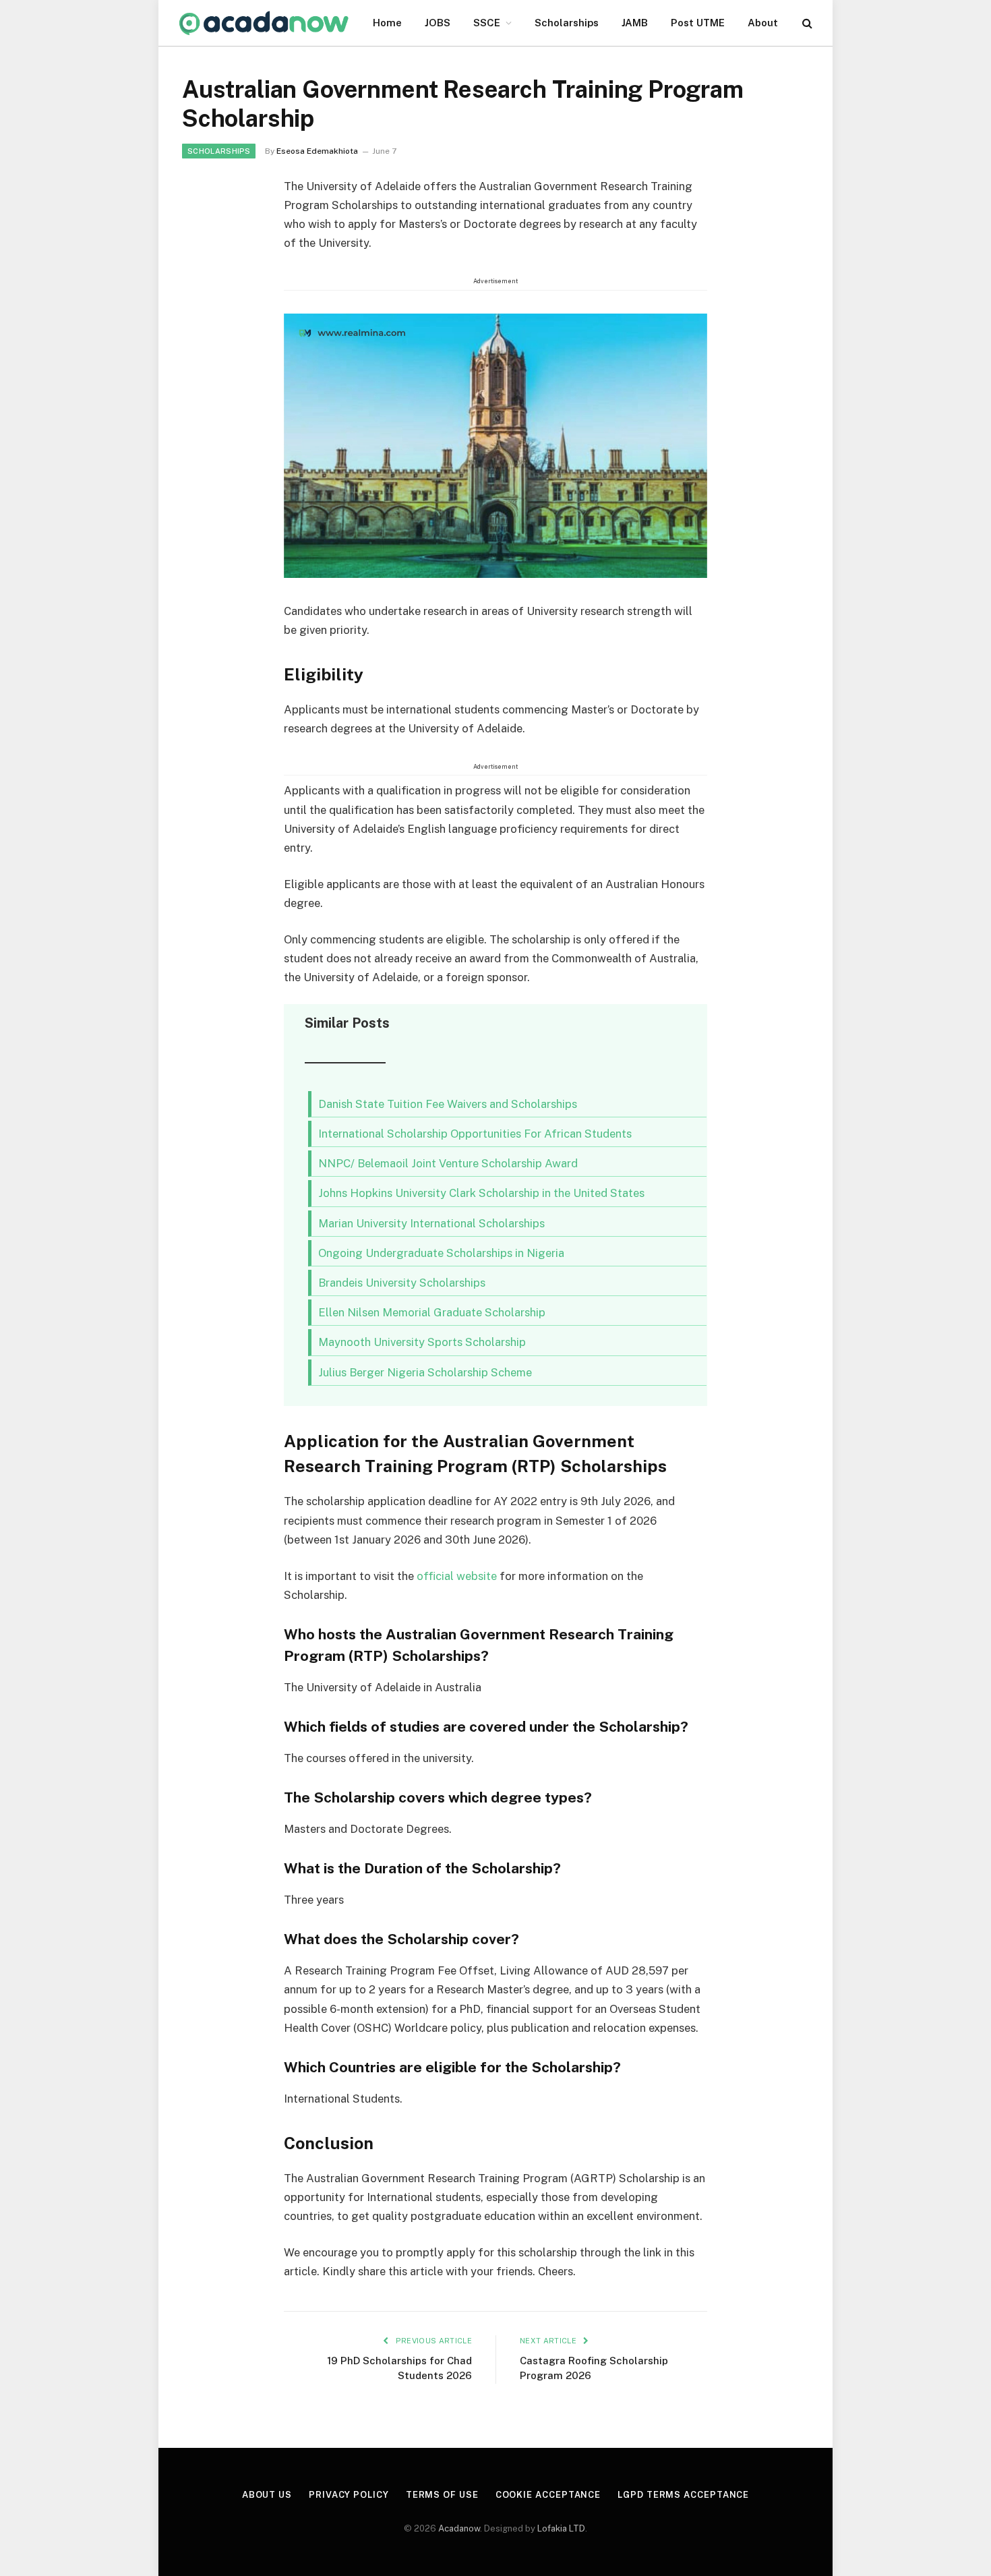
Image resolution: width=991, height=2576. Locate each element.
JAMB (635, 23)
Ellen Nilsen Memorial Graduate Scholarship (432, 1312)
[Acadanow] (264, 23)
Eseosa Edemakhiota (317, 151)
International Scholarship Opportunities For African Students (475, 1134)
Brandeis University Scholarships (402, 1283)
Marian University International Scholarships (431, 1223)
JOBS (438, 23)
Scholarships (567, 23)
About (763, 23)
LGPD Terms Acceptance (683, 2495)
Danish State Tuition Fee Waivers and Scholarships (448, 1104)
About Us (267, 2495)
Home (387, 23)
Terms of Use (442, 2495)
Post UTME (698, 23)
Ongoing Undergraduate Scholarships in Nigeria (441, 1253)
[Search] (806, 23)
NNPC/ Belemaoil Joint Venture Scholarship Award (448, 1163)
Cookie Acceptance (548, 2495)
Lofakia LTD (561, 2528)
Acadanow (459, 2528)
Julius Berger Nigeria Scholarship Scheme (425, 1372)
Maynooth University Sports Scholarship (422, 1342)
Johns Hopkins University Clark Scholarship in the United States (481, 1193)
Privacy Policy (349, 2495)
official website (457, 1576)
